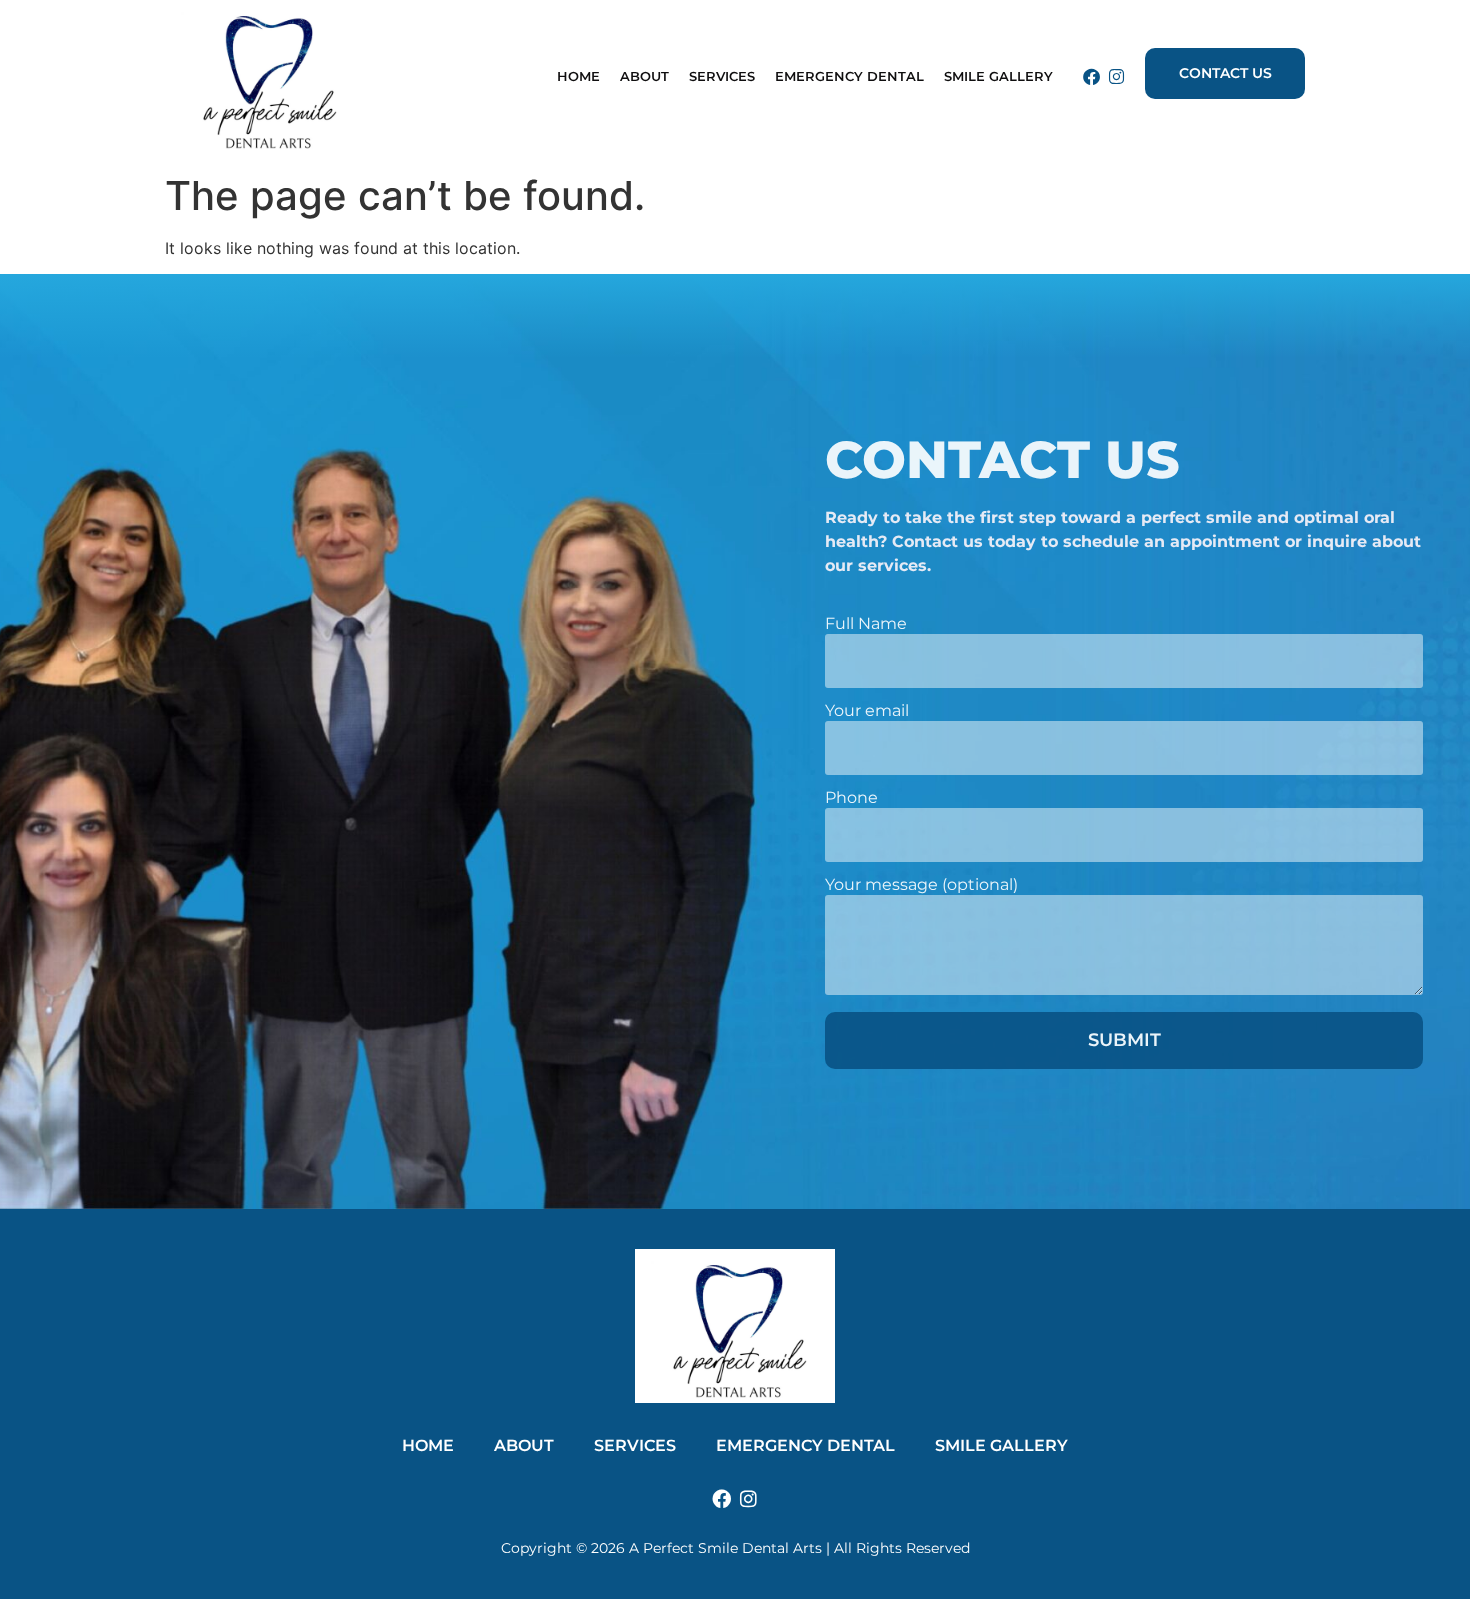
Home (578, 76)
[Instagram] (1116, 76)
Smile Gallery (998, 76)
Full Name (866, 624)
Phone (851, 798)
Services (635, 1445)
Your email (867, 711)
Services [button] (722, 76)
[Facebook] (1091, 76)
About (644, 76)
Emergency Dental (849, 76)
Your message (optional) (921, 885)
